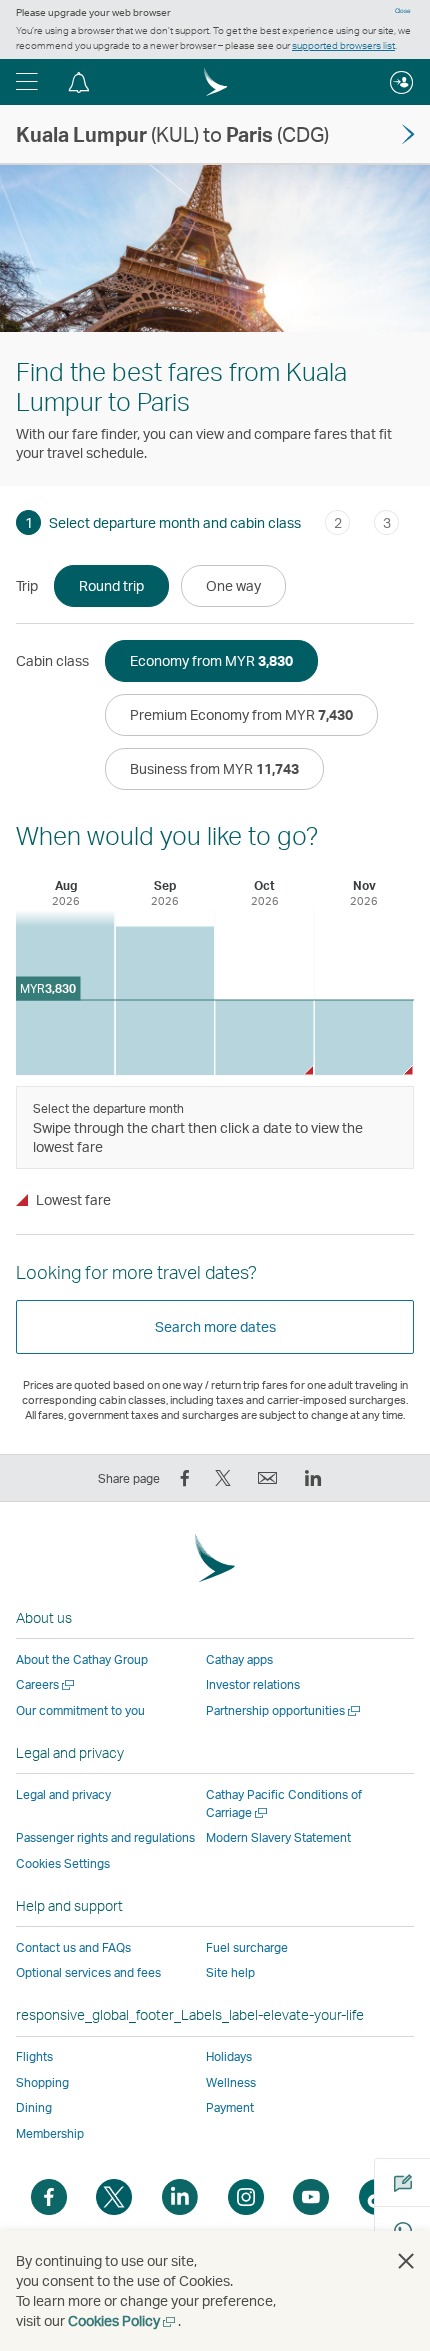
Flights (34, 2056)
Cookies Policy (123, 2320)
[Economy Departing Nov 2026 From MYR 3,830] (364, 1037)
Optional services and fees (88, 1972)
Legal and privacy (63, 1794)
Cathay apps (239, 1659)
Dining (34, 2107)
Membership (50, 2133)
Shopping (42, 2082)
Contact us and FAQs (73, 1947)
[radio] (111, 586)
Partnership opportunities (284, 1710)
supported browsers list (343, 45)
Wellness (231, 2082)
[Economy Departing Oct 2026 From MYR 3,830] (264, 1037)
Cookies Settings (63, 1864)
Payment (230, 2107)
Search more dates (215, 1326)
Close (403, 11)
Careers (46, 1684)
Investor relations (253, 1684)
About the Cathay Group (82, 1659)
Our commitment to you (80, 1710)
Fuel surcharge (247, 1947)
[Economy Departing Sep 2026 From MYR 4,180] (165, 1000)
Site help (230, 1972)
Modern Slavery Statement (278, 1837)
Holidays (229, 2056)
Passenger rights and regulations (105, 1837)
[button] (27, 82)
